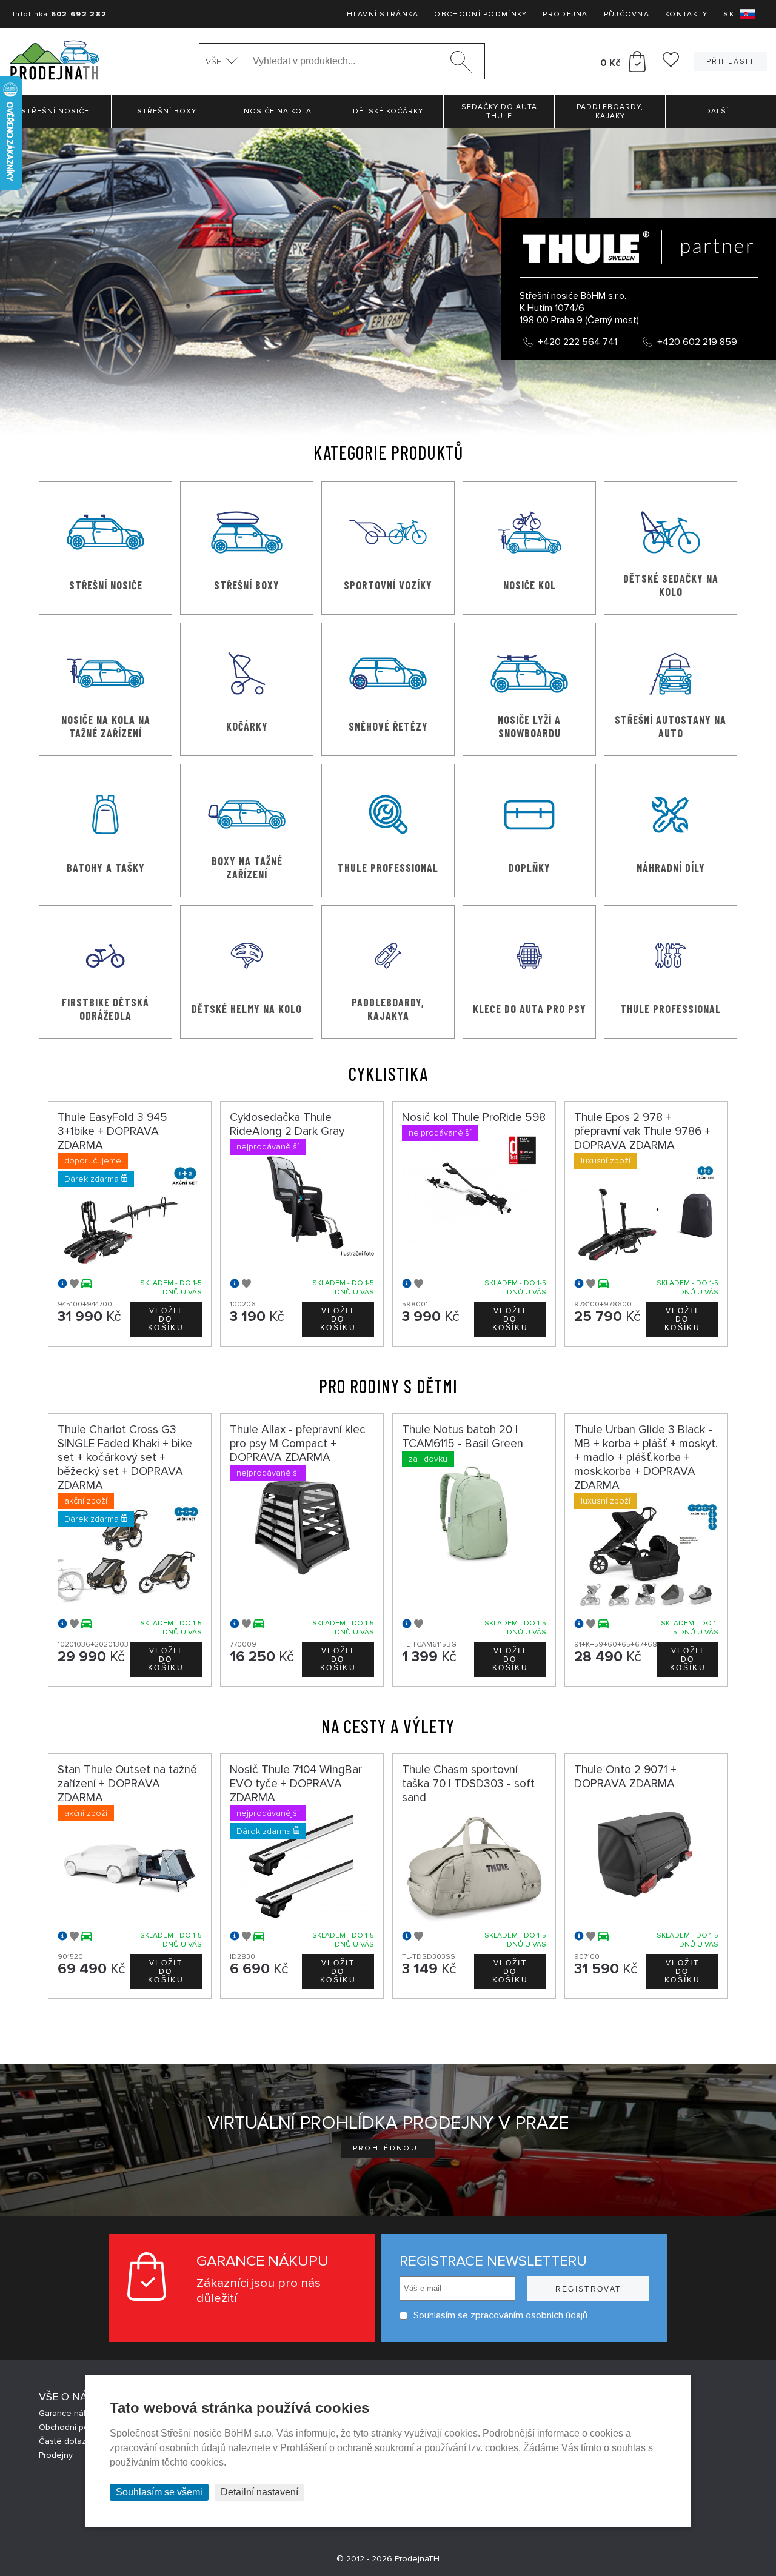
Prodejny (56, 2455)
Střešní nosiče (55, 111)
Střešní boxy (167, 111)
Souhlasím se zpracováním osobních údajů (500, 2315)
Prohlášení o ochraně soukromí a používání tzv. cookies (399, 2448)
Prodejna (565, 14)
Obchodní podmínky (480, 14)
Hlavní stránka (383, 14)
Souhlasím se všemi (159, 2492)
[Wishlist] (671, 64)
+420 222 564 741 (577, 342)
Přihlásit (731, 62)
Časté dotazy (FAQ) (76, 2441)
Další (721, 111)
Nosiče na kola (278, 111)
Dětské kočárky (388, 111)
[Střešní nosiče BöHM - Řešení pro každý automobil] (54, 62)
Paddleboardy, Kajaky (610, 112)
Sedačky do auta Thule (499, 112)
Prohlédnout (388, 2148)
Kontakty (686, 14)
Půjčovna (627, 14)
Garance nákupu (71, 2413)
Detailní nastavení (259, 2492)
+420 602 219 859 (697, 342)
